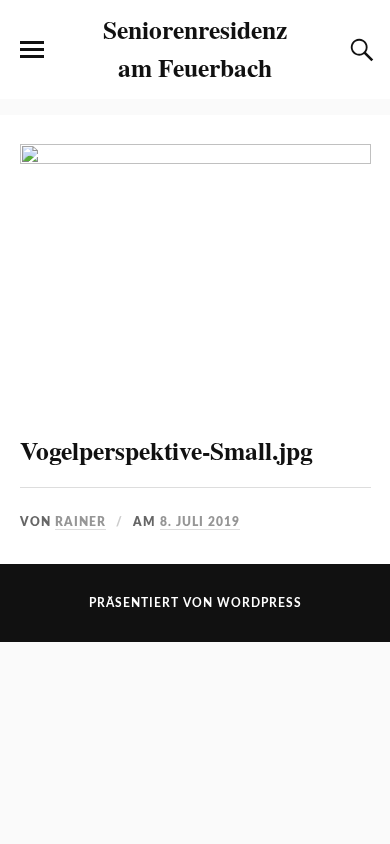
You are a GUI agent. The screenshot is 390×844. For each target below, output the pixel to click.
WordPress (259, 603)
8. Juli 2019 (200, 522)
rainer (80, 522)
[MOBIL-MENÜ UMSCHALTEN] (32, 50)
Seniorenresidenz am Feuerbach (195, 48)
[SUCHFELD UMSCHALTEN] (359, 50)
